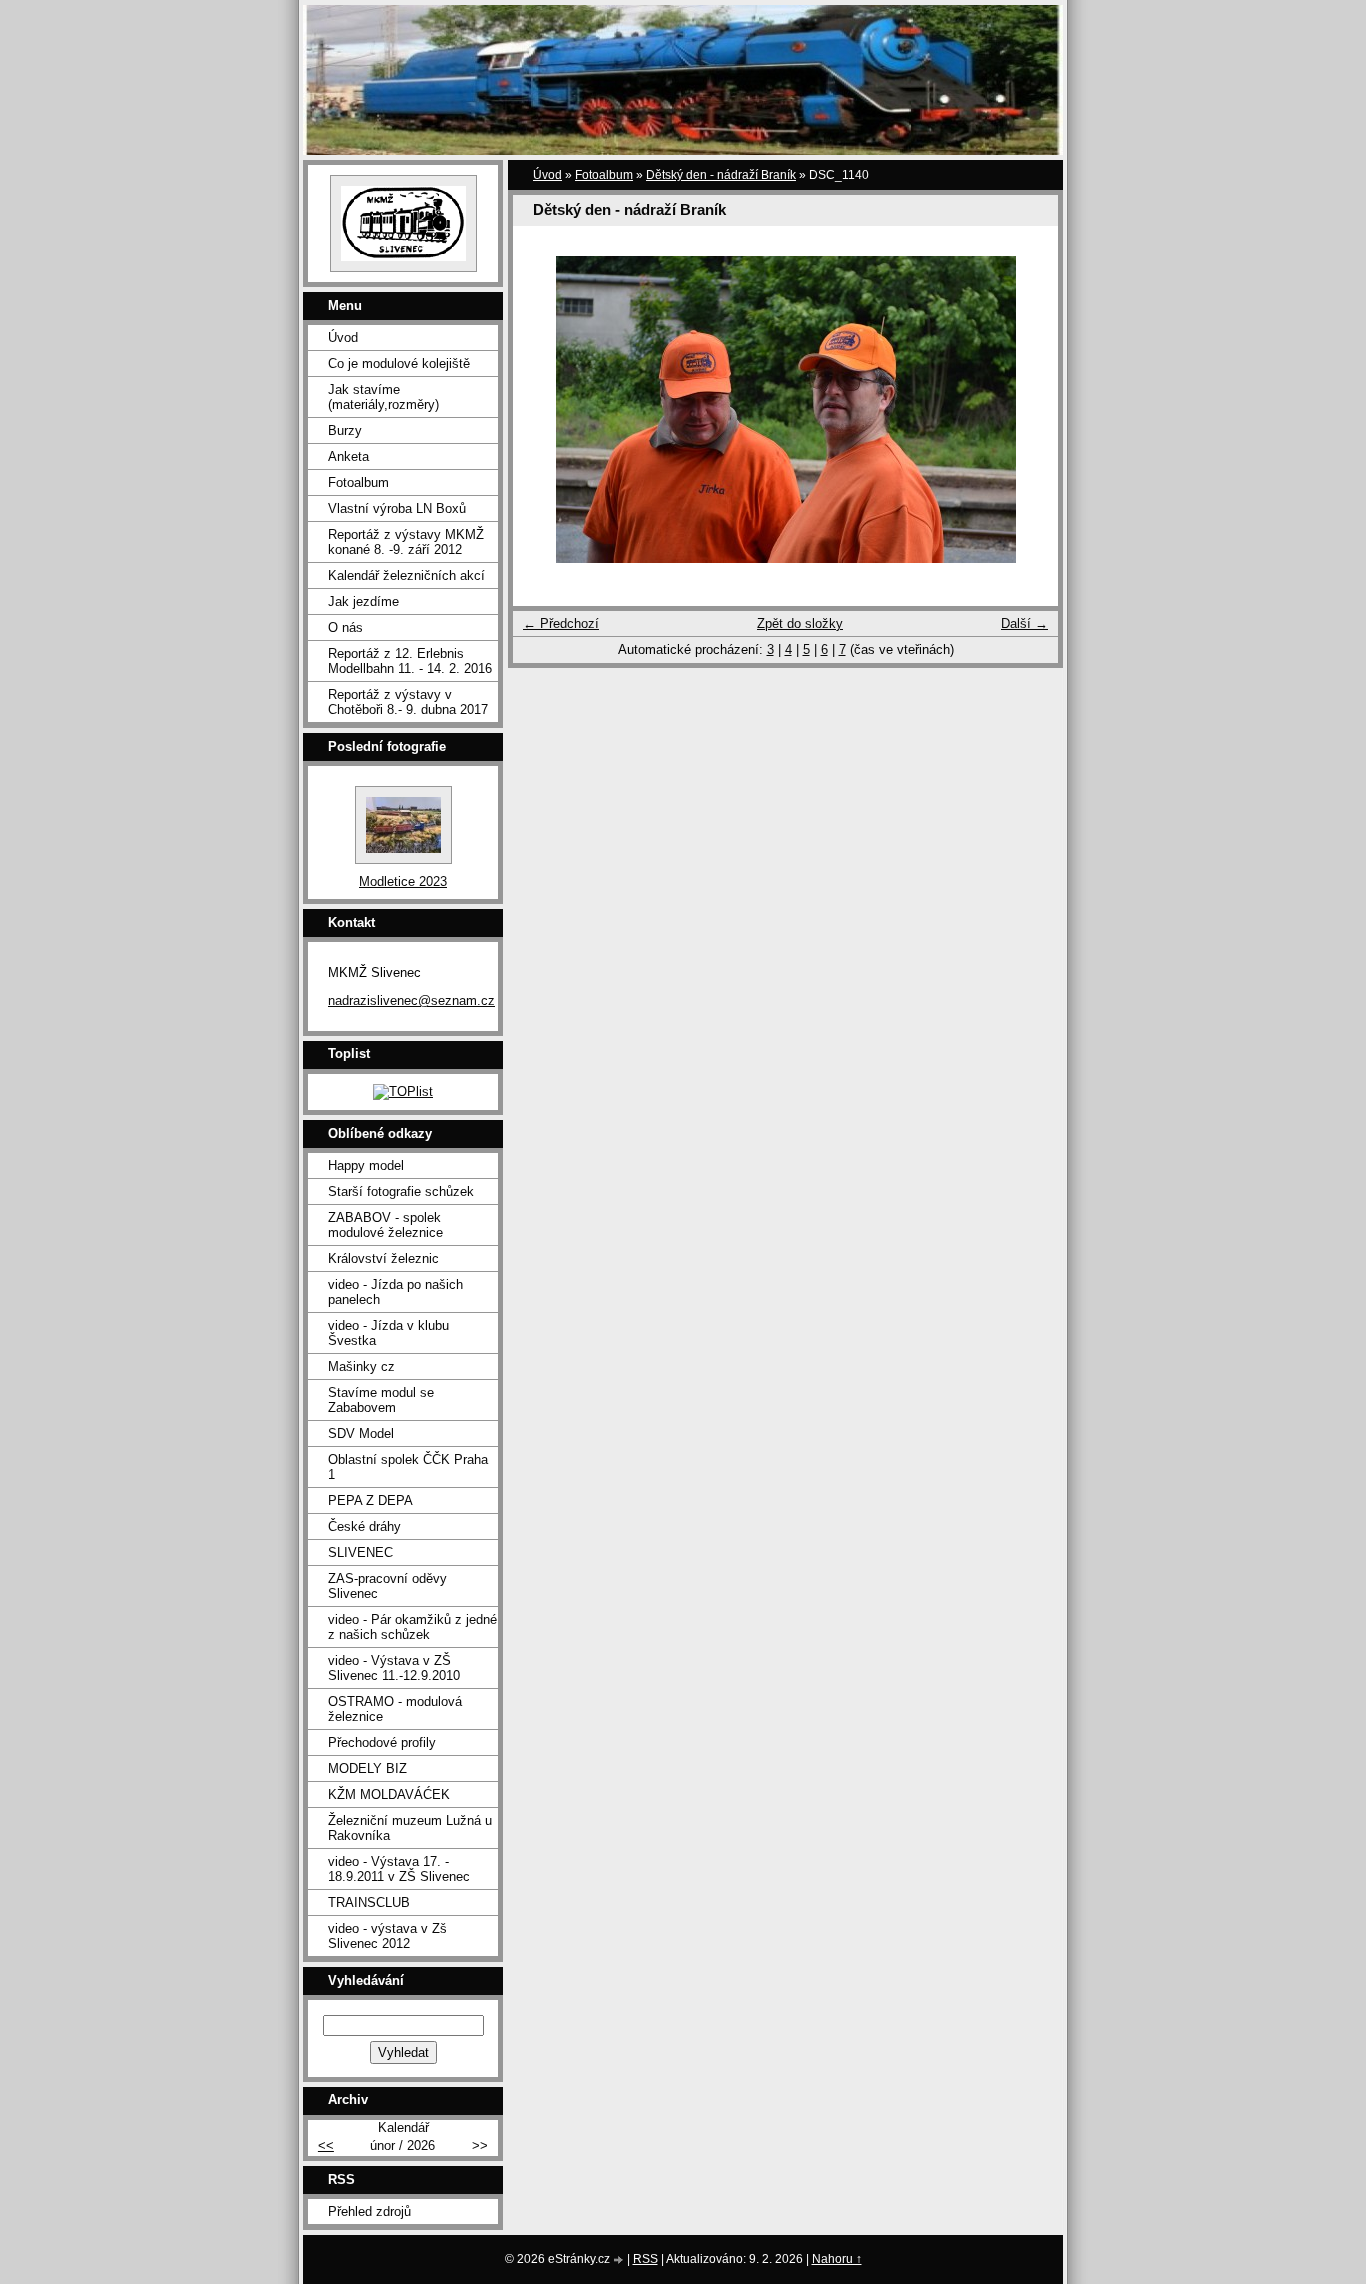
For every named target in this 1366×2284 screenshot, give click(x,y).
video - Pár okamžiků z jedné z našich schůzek (412, 1627)
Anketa (348, 456)
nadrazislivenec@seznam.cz (411, 1000)
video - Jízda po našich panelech (395, 1292)
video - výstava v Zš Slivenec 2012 (387, 1936)
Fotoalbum (604, 175)
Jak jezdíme (363, 601)
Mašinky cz (361, 1366)
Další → (1024, 623)
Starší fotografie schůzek (401, 1191)
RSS (645, 2259)
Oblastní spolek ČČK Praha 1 (408, 1467)
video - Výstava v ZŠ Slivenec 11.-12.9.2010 (394, 1668)
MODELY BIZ (367, 1768)
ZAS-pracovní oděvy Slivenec (387, 1586)
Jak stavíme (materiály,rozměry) (383, 397)
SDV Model (361, 1433)
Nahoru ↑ (837, 2259)
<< (326, 2145)
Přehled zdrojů (369, 2211)
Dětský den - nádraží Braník (721, 175)
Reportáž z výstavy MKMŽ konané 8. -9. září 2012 (406, 542)
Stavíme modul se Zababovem (381, 1400)
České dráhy (364, 1526)
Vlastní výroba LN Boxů (397, 508)
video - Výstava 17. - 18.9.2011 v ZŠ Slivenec (399, 1869)
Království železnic (383, 1258)
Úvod (547, 175)
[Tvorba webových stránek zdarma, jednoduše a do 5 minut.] (620, 2260)
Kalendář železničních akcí (406, 575)
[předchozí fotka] (545, 409)
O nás (345, 627)
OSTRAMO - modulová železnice (395, 1709)
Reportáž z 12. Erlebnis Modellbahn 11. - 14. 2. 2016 (410, 661)
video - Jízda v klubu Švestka (388, 1333)
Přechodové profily (382, 1742)
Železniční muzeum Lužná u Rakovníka (410, 1828)
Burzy (345, 430)
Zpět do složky (800, 623)
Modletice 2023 (403, 881)
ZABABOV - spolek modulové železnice (385, 1225)
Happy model (366, 1165)
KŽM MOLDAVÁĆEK (389, 1794)
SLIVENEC (360, 1552)
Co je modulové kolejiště (399, 363)
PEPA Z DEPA (370, 1500)
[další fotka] (1025, 409)
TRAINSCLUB (369, 1902)
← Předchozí (561, 623)
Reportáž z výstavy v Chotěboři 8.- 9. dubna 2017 (408, 702)
